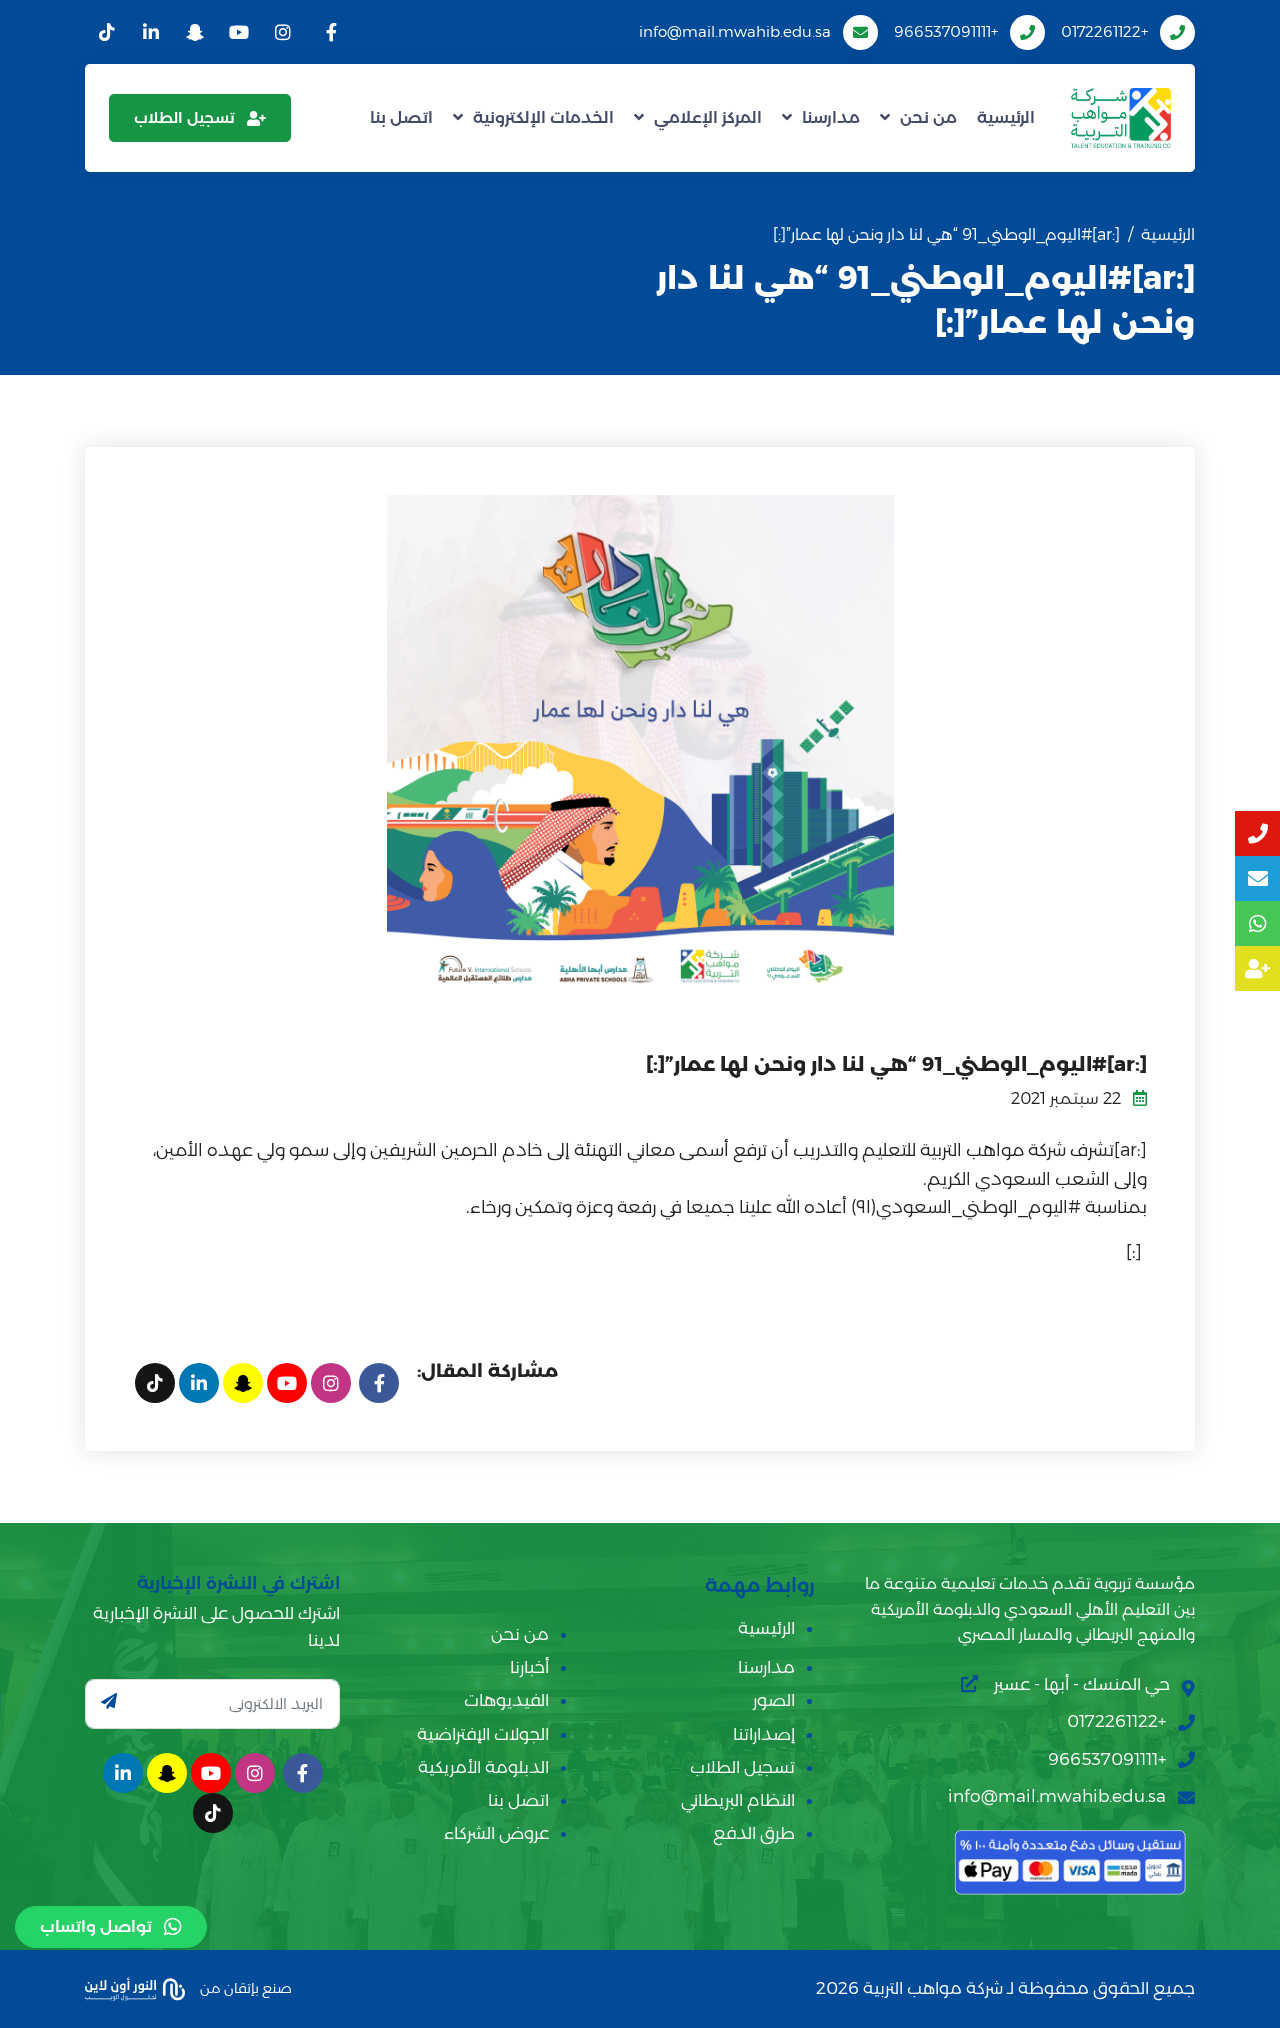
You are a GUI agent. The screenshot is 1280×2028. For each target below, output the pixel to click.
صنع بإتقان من (244, 1987)
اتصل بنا (401, 117)
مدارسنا (831, 117)
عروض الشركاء (496, 1833)
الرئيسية (1006, 117)
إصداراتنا (764, 1734)
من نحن (928, 117)
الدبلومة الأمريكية (483, 1767)
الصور (774, 1700)
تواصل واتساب (96, 1926)
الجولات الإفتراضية (483, 1734)
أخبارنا (529, 1667)
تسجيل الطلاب (184, 117)
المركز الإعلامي (708, 117)
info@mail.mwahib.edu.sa (735, 31)
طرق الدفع (754, 1833)
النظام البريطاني (738, 1800)
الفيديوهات (506, 1700)
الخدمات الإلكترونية (543, 117)
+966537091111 (946, 31)
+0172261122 (1104, 31)
